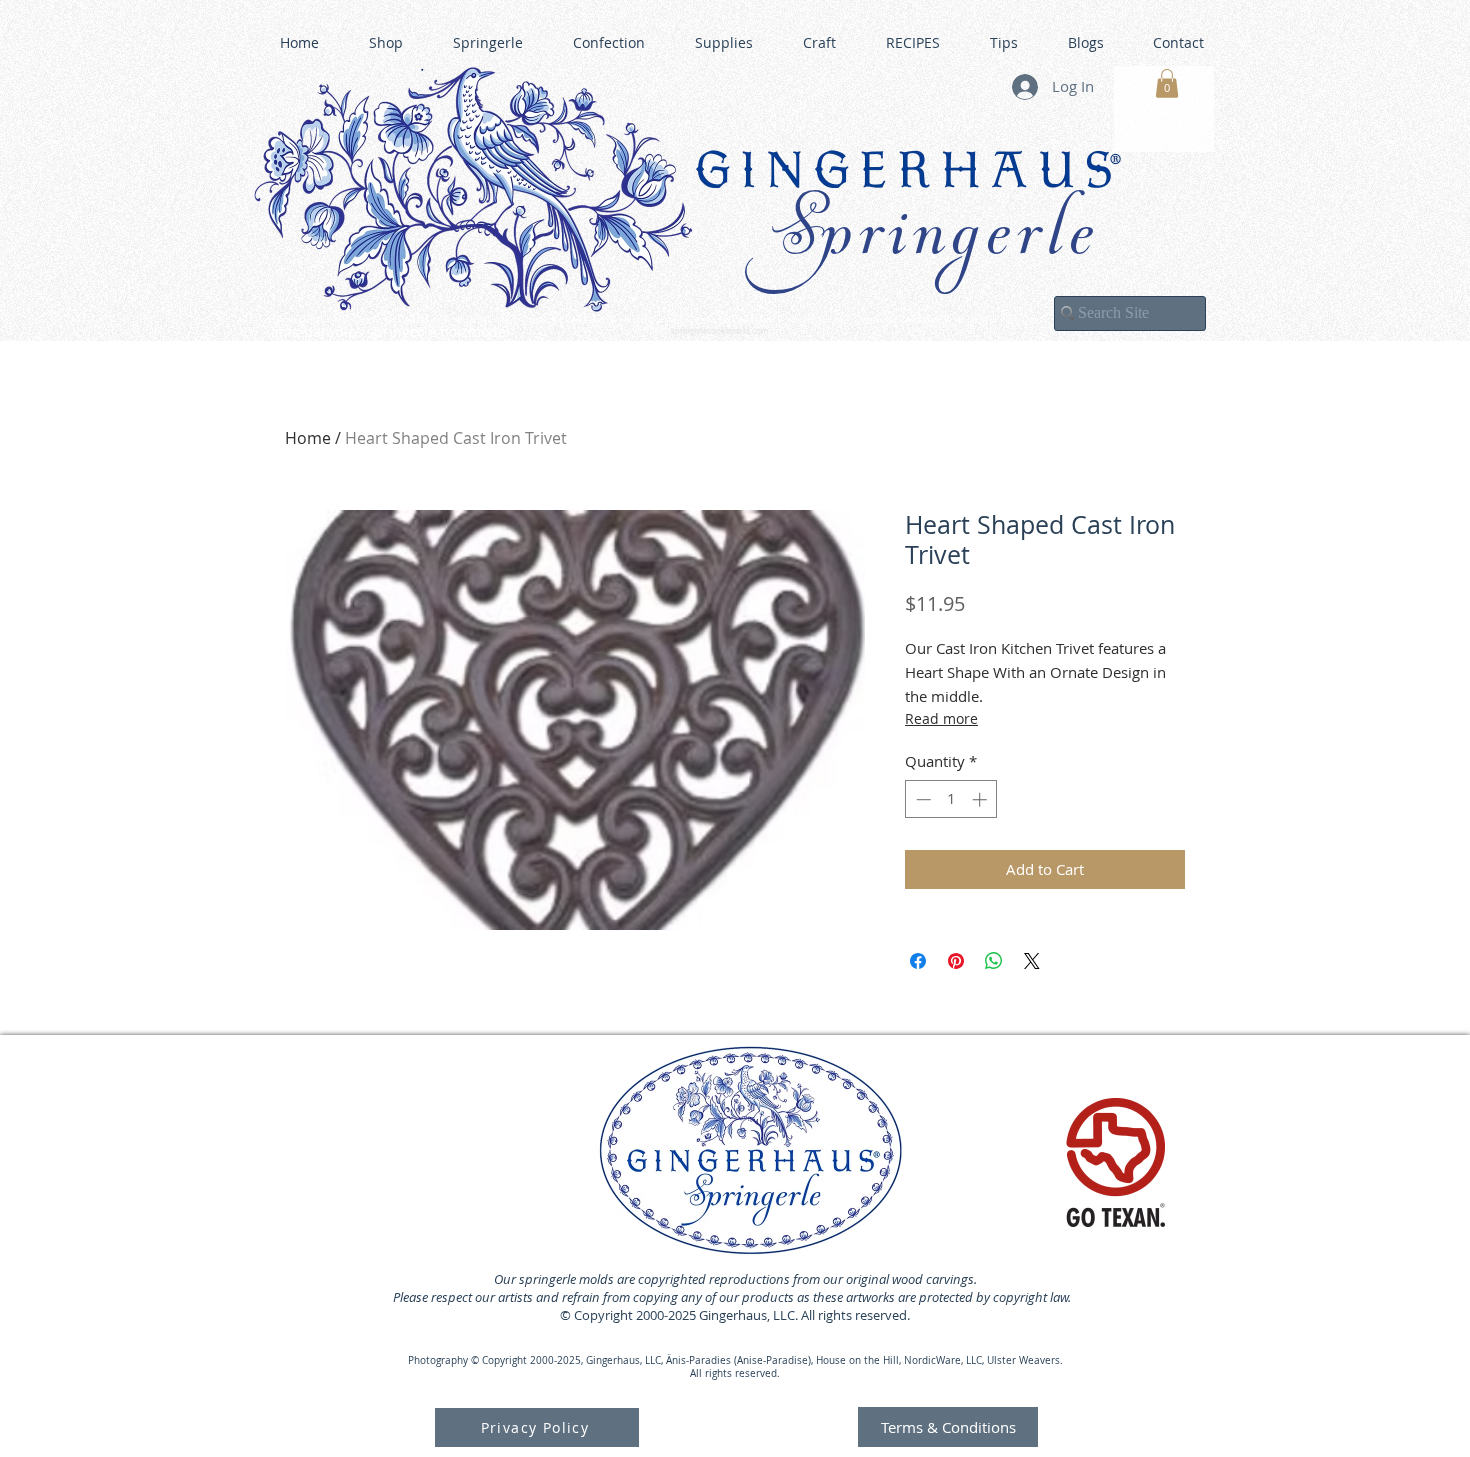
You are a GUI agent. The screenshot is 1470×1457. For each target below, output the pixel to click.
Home (308, 438)
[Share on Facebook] (918, 961)
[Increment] (981, 799)
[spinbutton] (951, 799)
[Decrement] (921, 799)
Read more (941, 718)
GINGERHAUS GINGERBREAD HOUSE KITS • (930, 321)
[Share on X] (1032, 961)
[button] (1167, 83)
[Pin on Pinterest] (956, 961)
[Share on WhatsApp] (994, 961)
